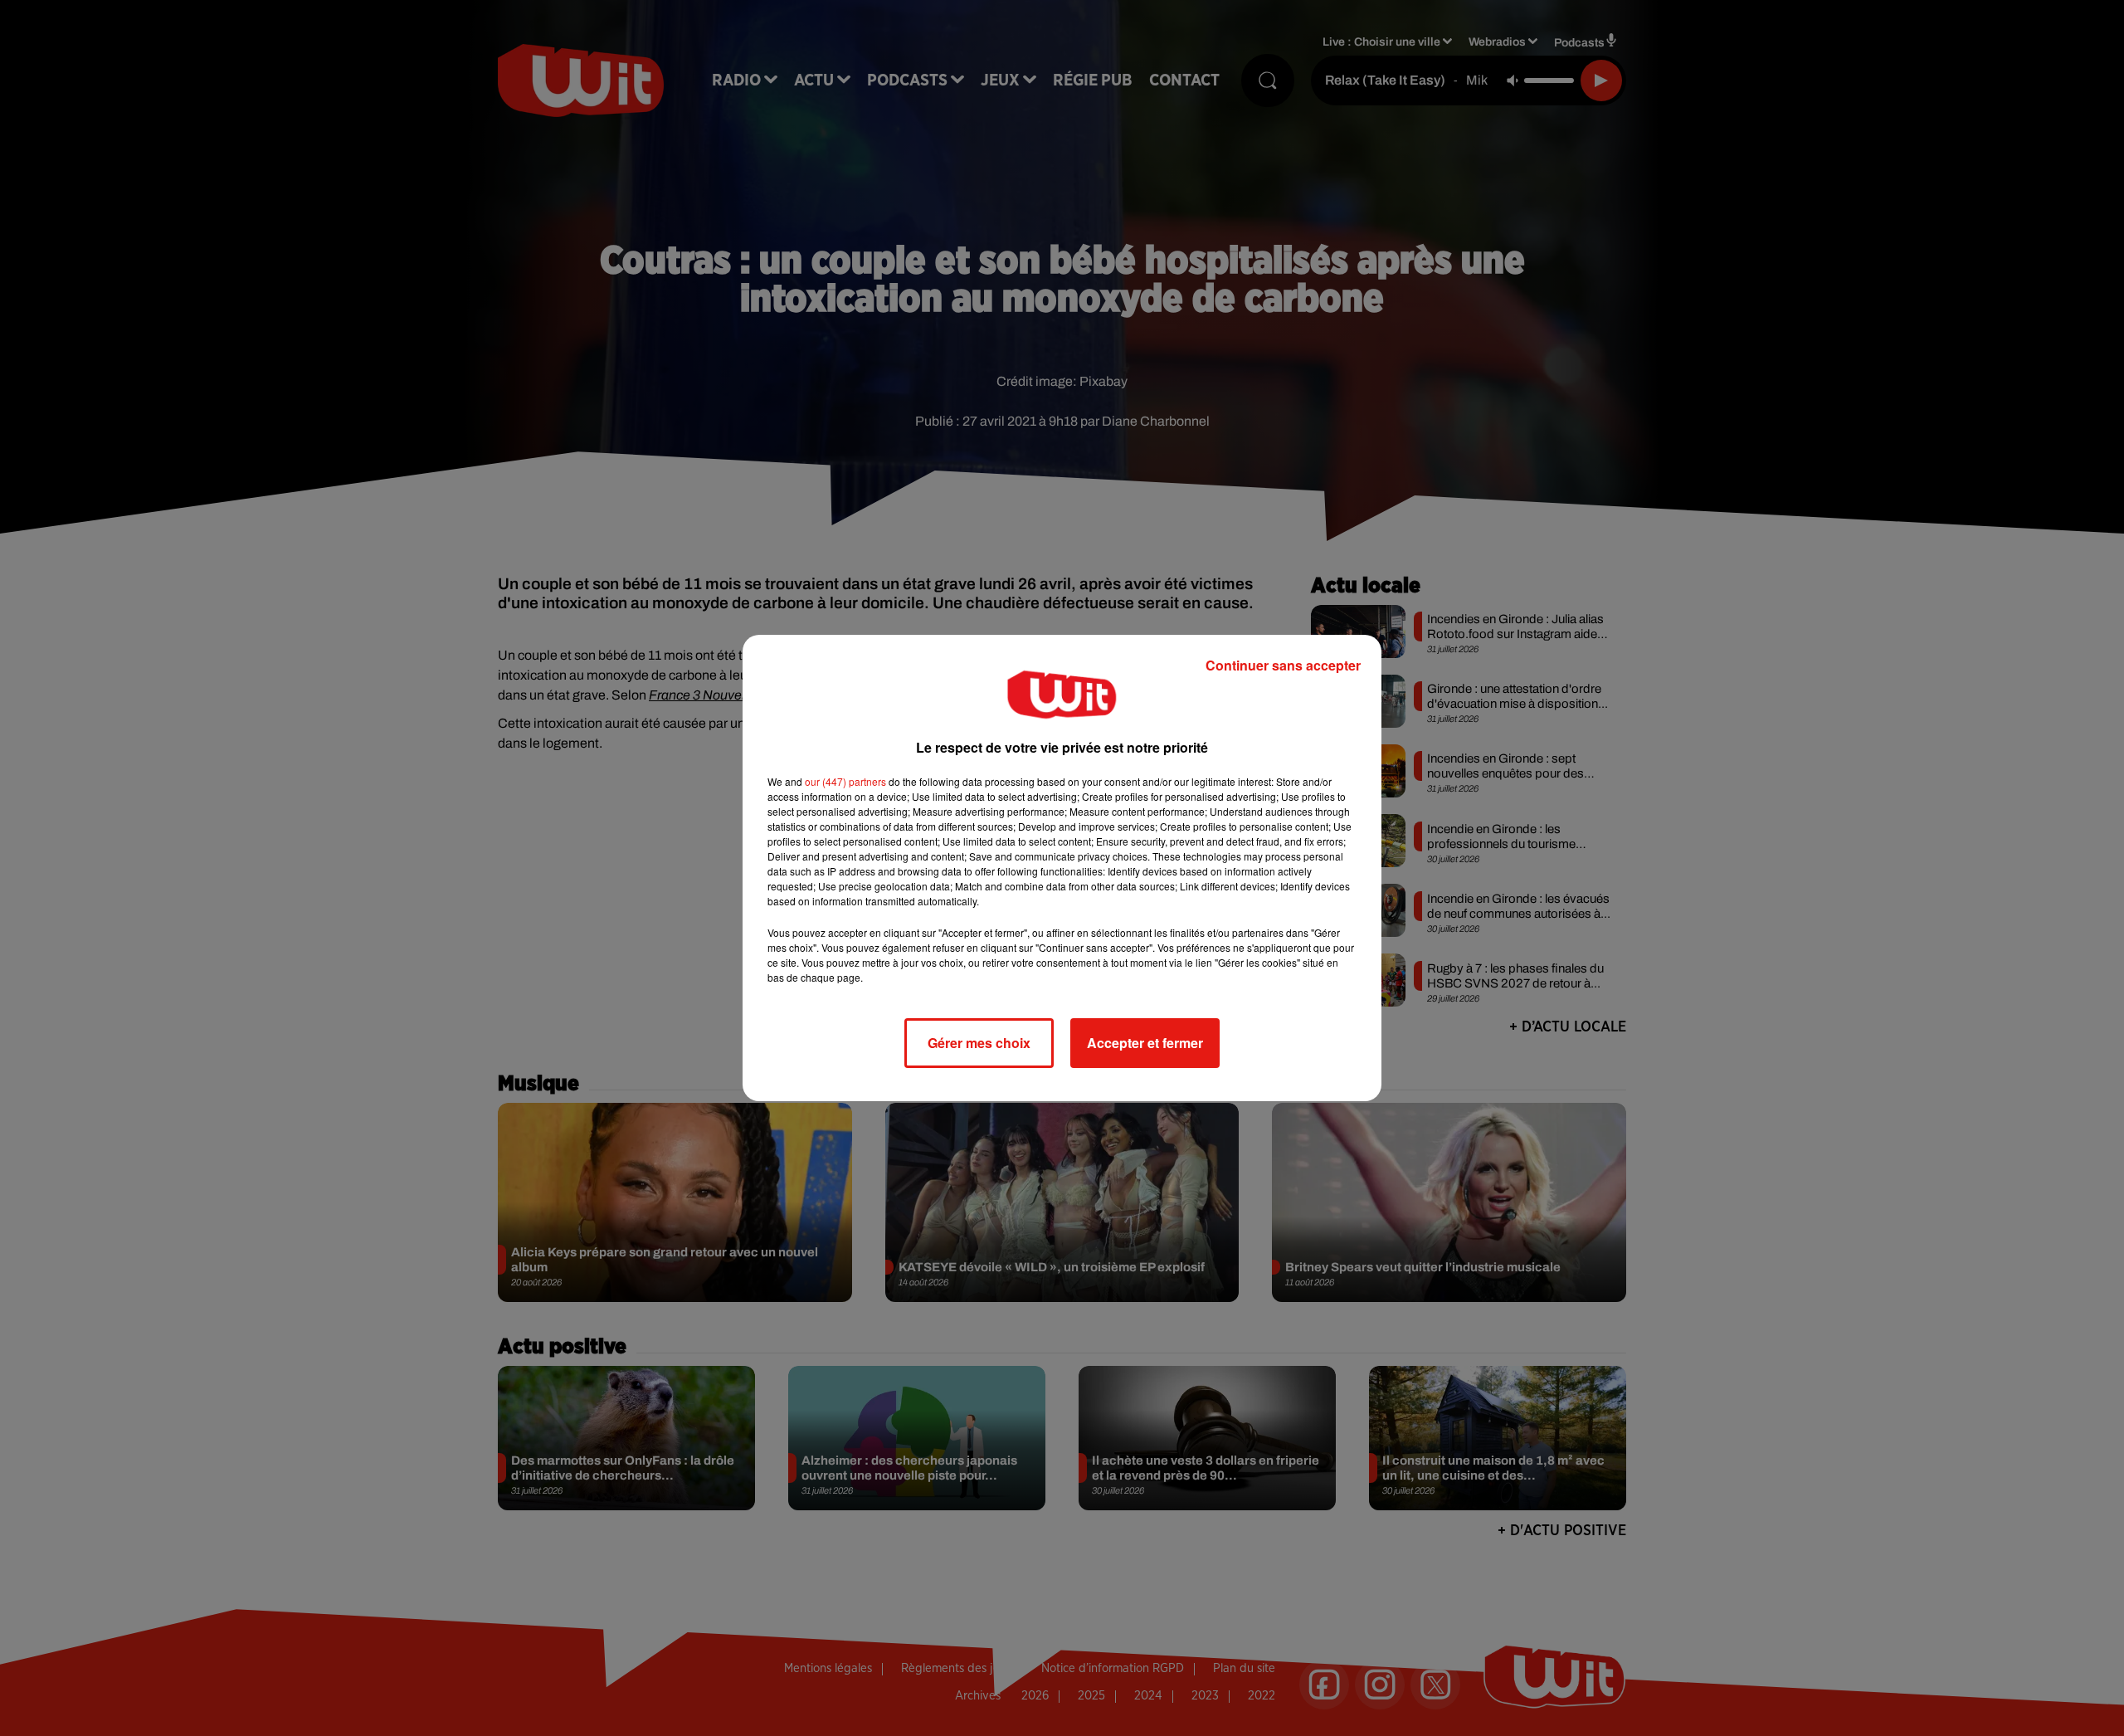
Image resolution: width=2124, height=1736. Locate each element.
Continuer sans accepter (1283, 665)
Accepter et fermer (1145, 1043)
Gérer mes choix (979, 1043)
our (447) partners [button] (845, 781)
